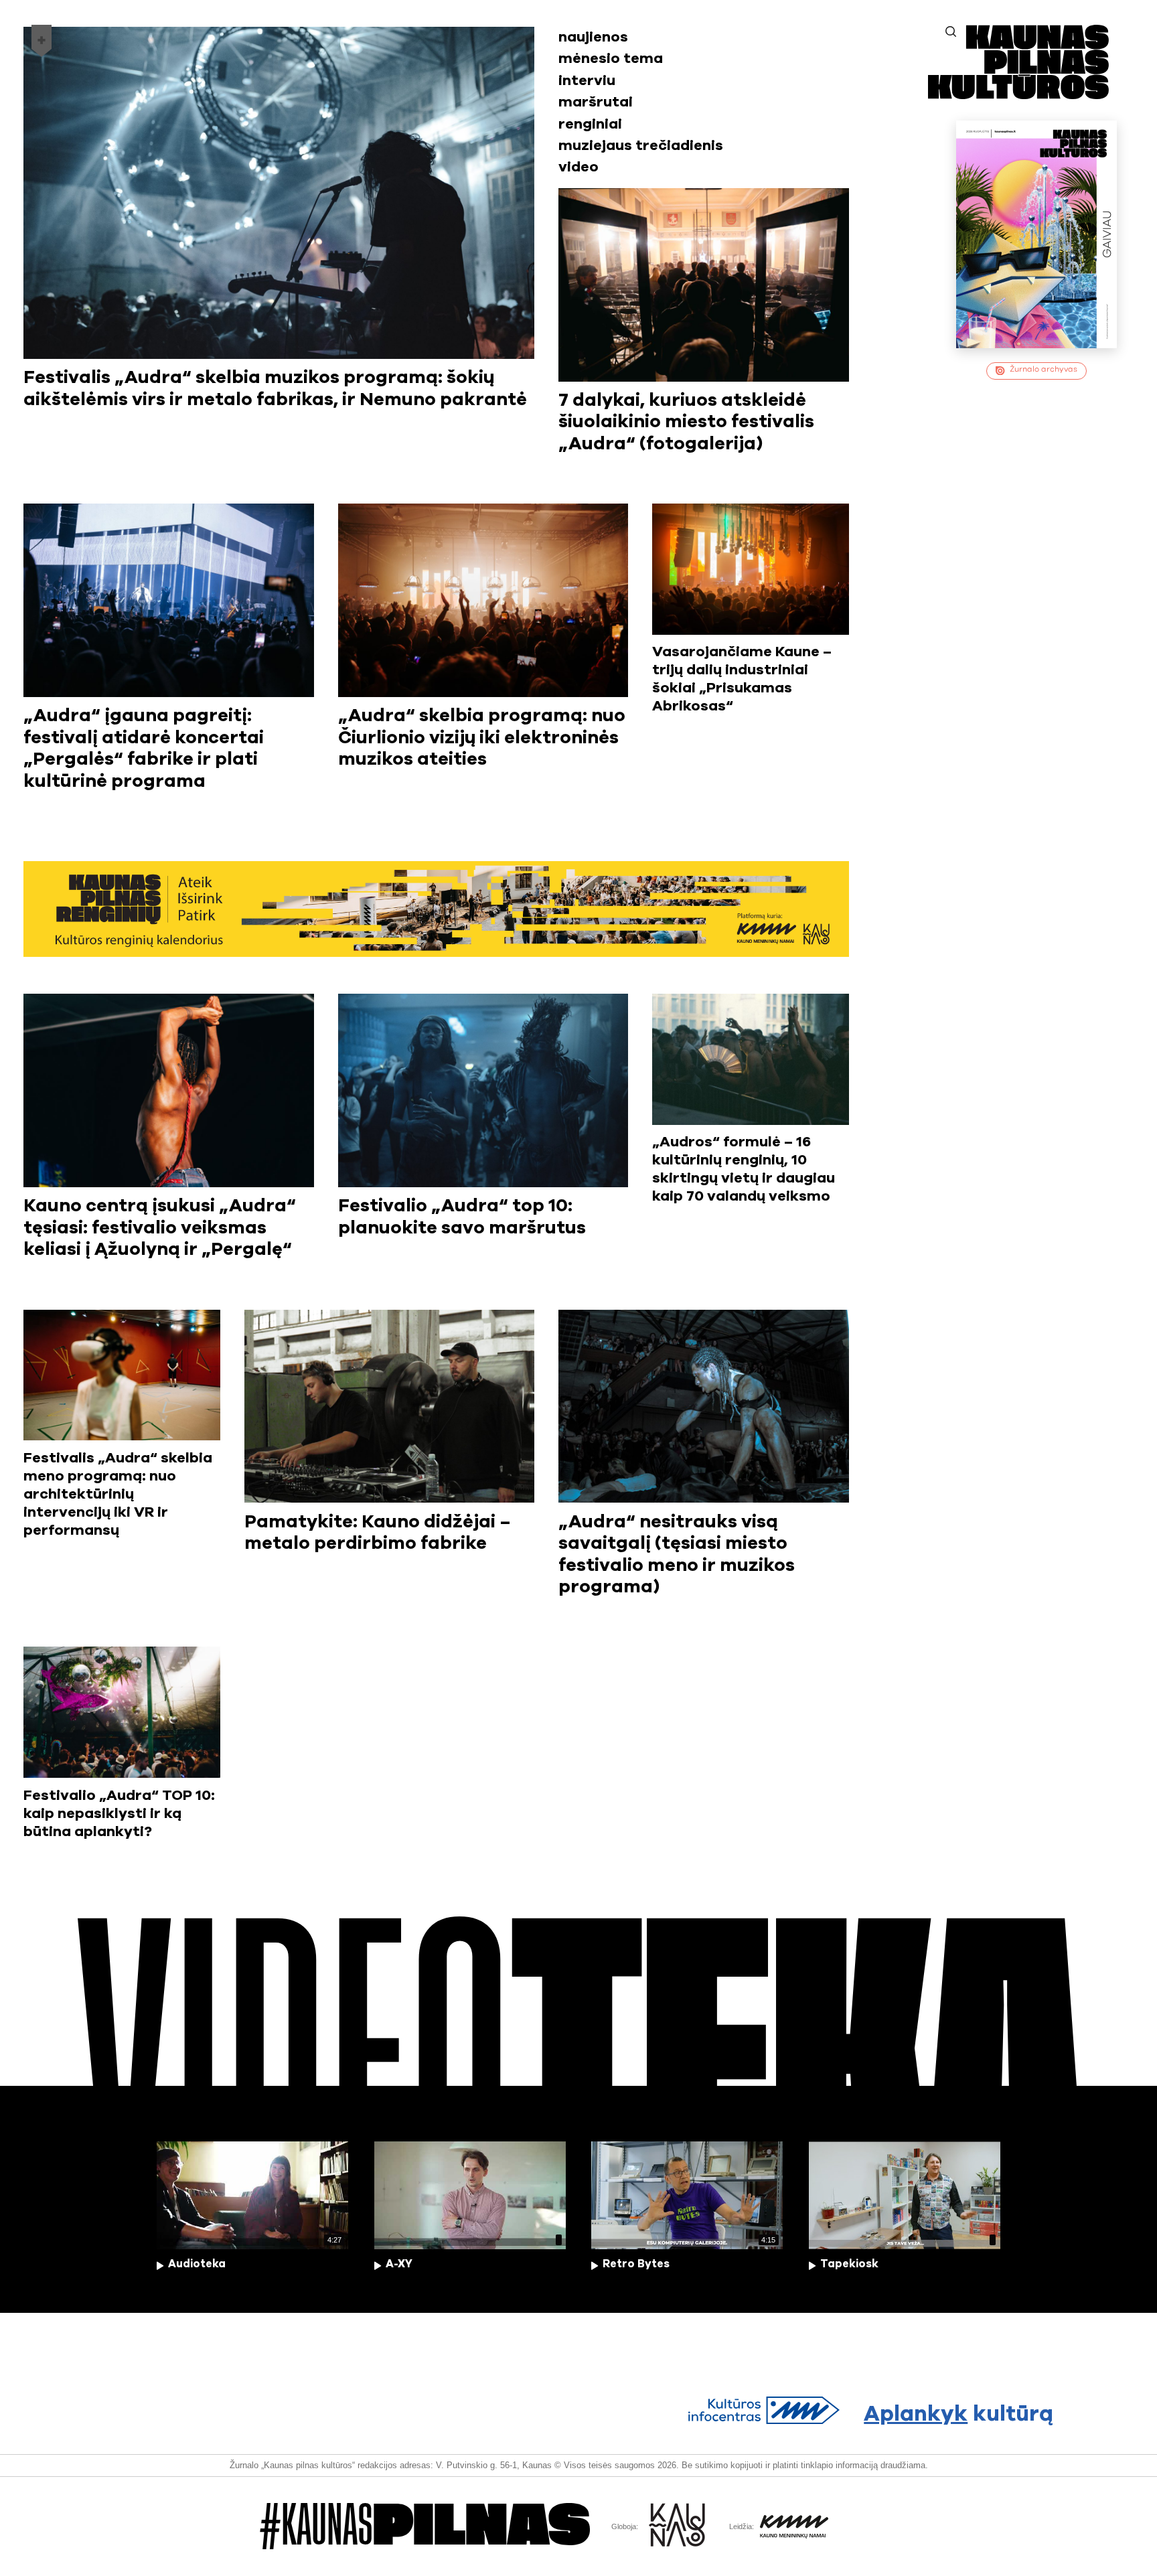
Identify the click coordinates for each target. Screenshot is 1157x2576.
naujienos (593, 37)
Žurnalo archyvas (1044, 369)
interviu (587, 81)
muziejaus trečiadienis (641, 146)
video (578, 167)
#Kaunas (425, 2526)
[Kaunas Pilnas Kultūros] (1018, 95)
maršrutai (596, 102)
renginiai (590, 124)
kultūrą (958, 2414)
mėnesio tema (611, 59)
